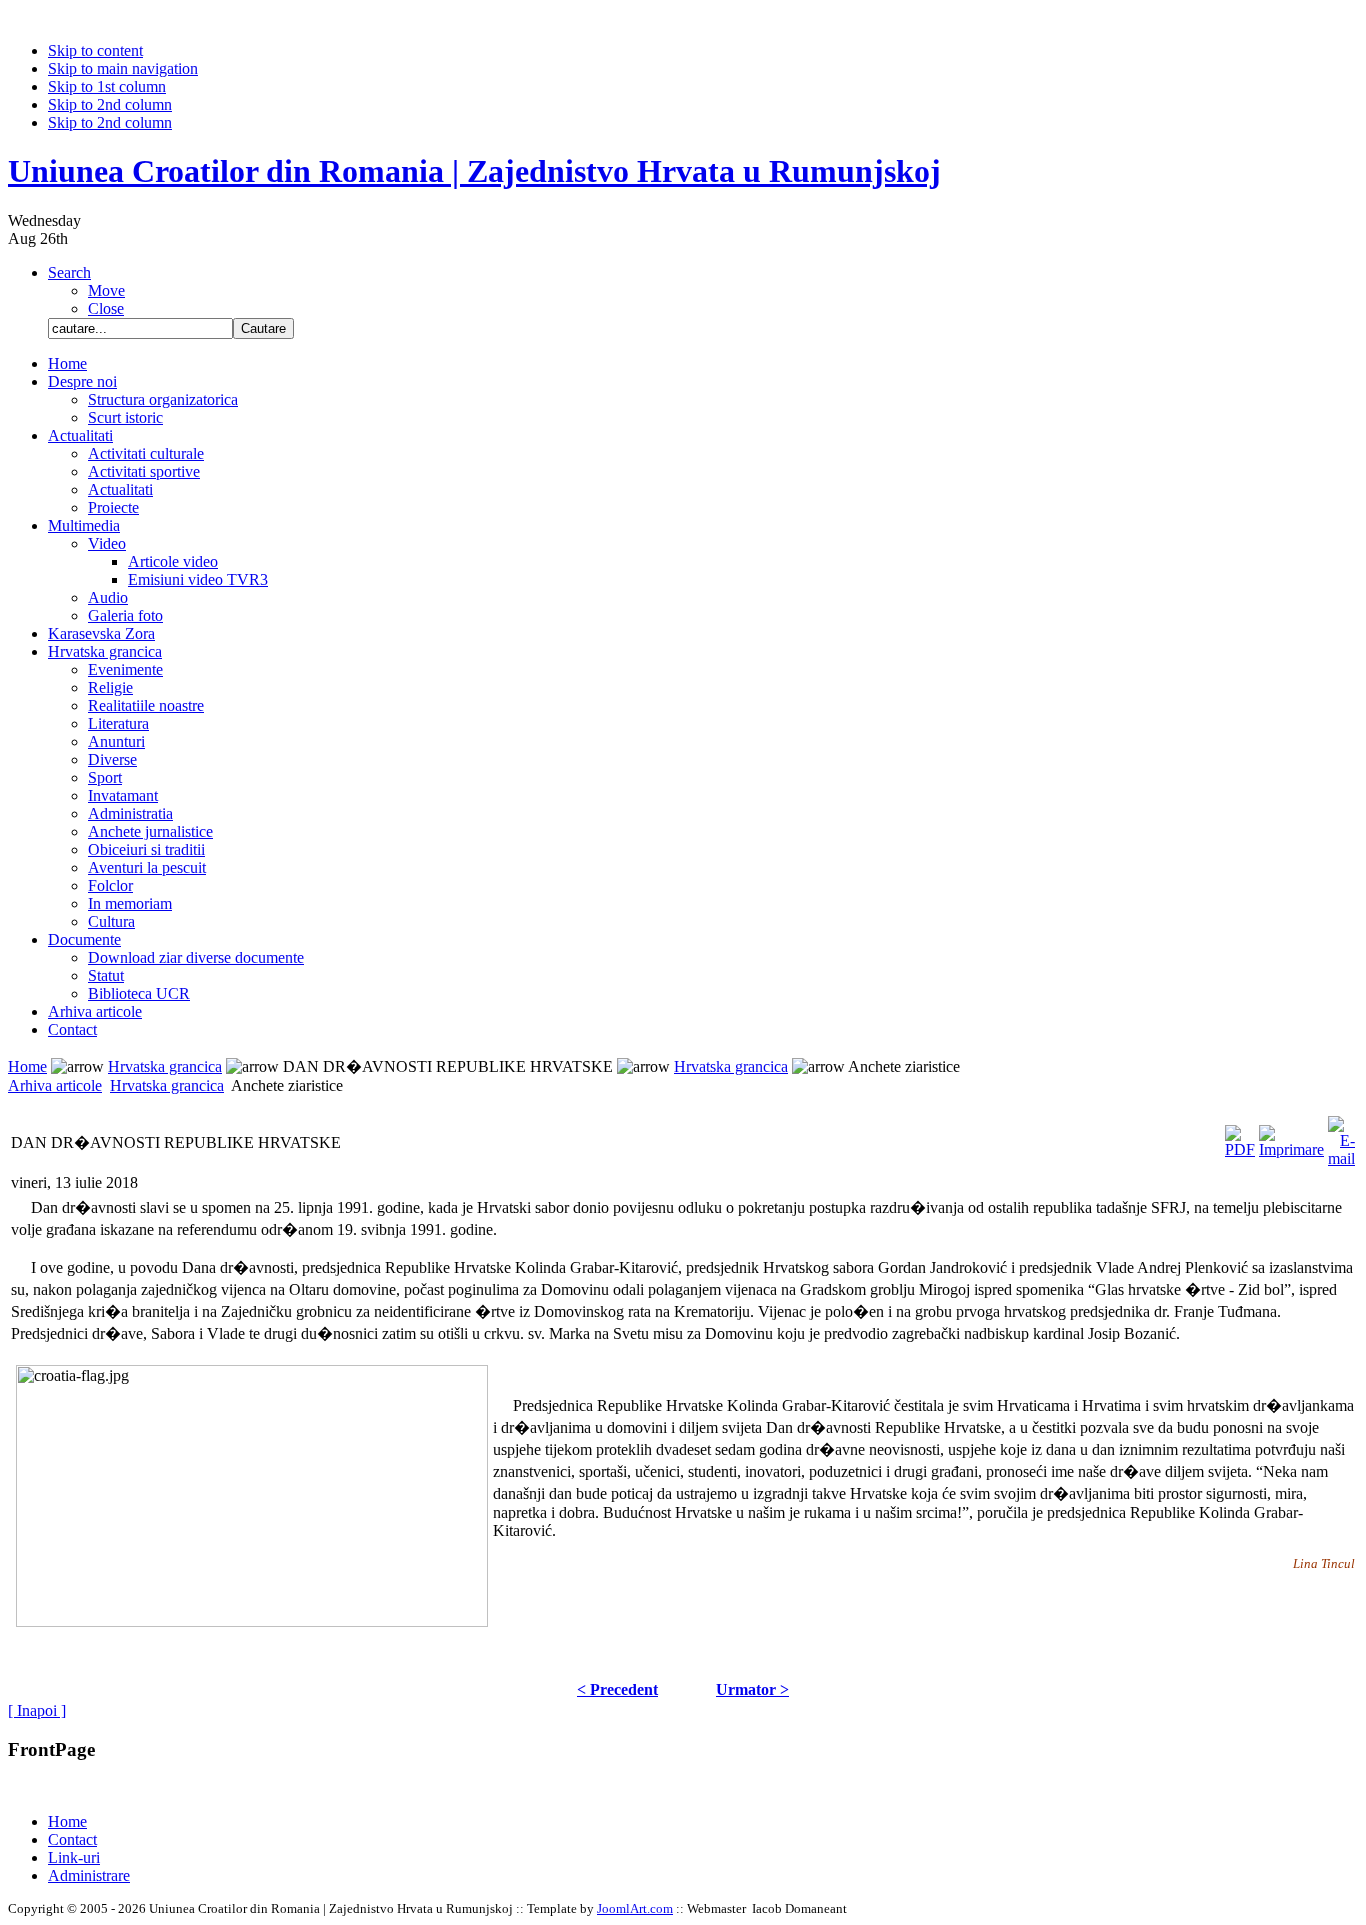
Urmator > (752, 1689)
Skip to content (95, 50)
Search (69, 272)
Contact (72, 1839)
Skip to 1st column (107, 86)
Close (106, 308)
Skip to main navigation (123, 68)
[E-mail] (1341, 1136)
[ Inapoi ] (37, 1710)
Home (27, 1066)
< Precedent (617, 1689)
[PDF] (1240, 1136)
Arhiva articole (55, 1085)
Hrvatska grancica (165, 1066)
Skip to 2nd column (110, 104)
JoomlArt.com (635, 1908)
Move (106, 290)
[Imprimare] (1291, 1136)
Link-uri (74, 1857)
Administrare (89, 1875)
